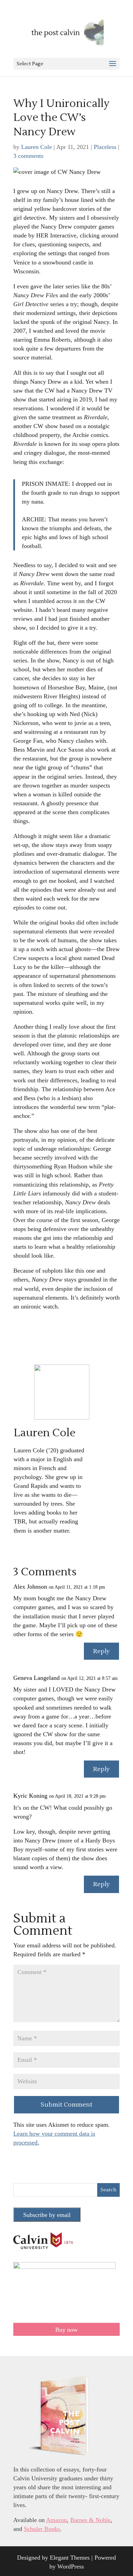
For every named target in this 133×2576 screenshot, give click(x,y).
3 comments (28, 156)
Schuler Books (42, 2529)
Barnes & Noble (90, 2520)
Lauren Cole (36, 147)
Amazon (56, 2520)
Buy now (66, 2330)
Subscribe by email (47, 2215)
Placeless (105, 147)
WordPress (71, 2566)
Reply (101, 1651)
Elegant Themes (70, 2558)
